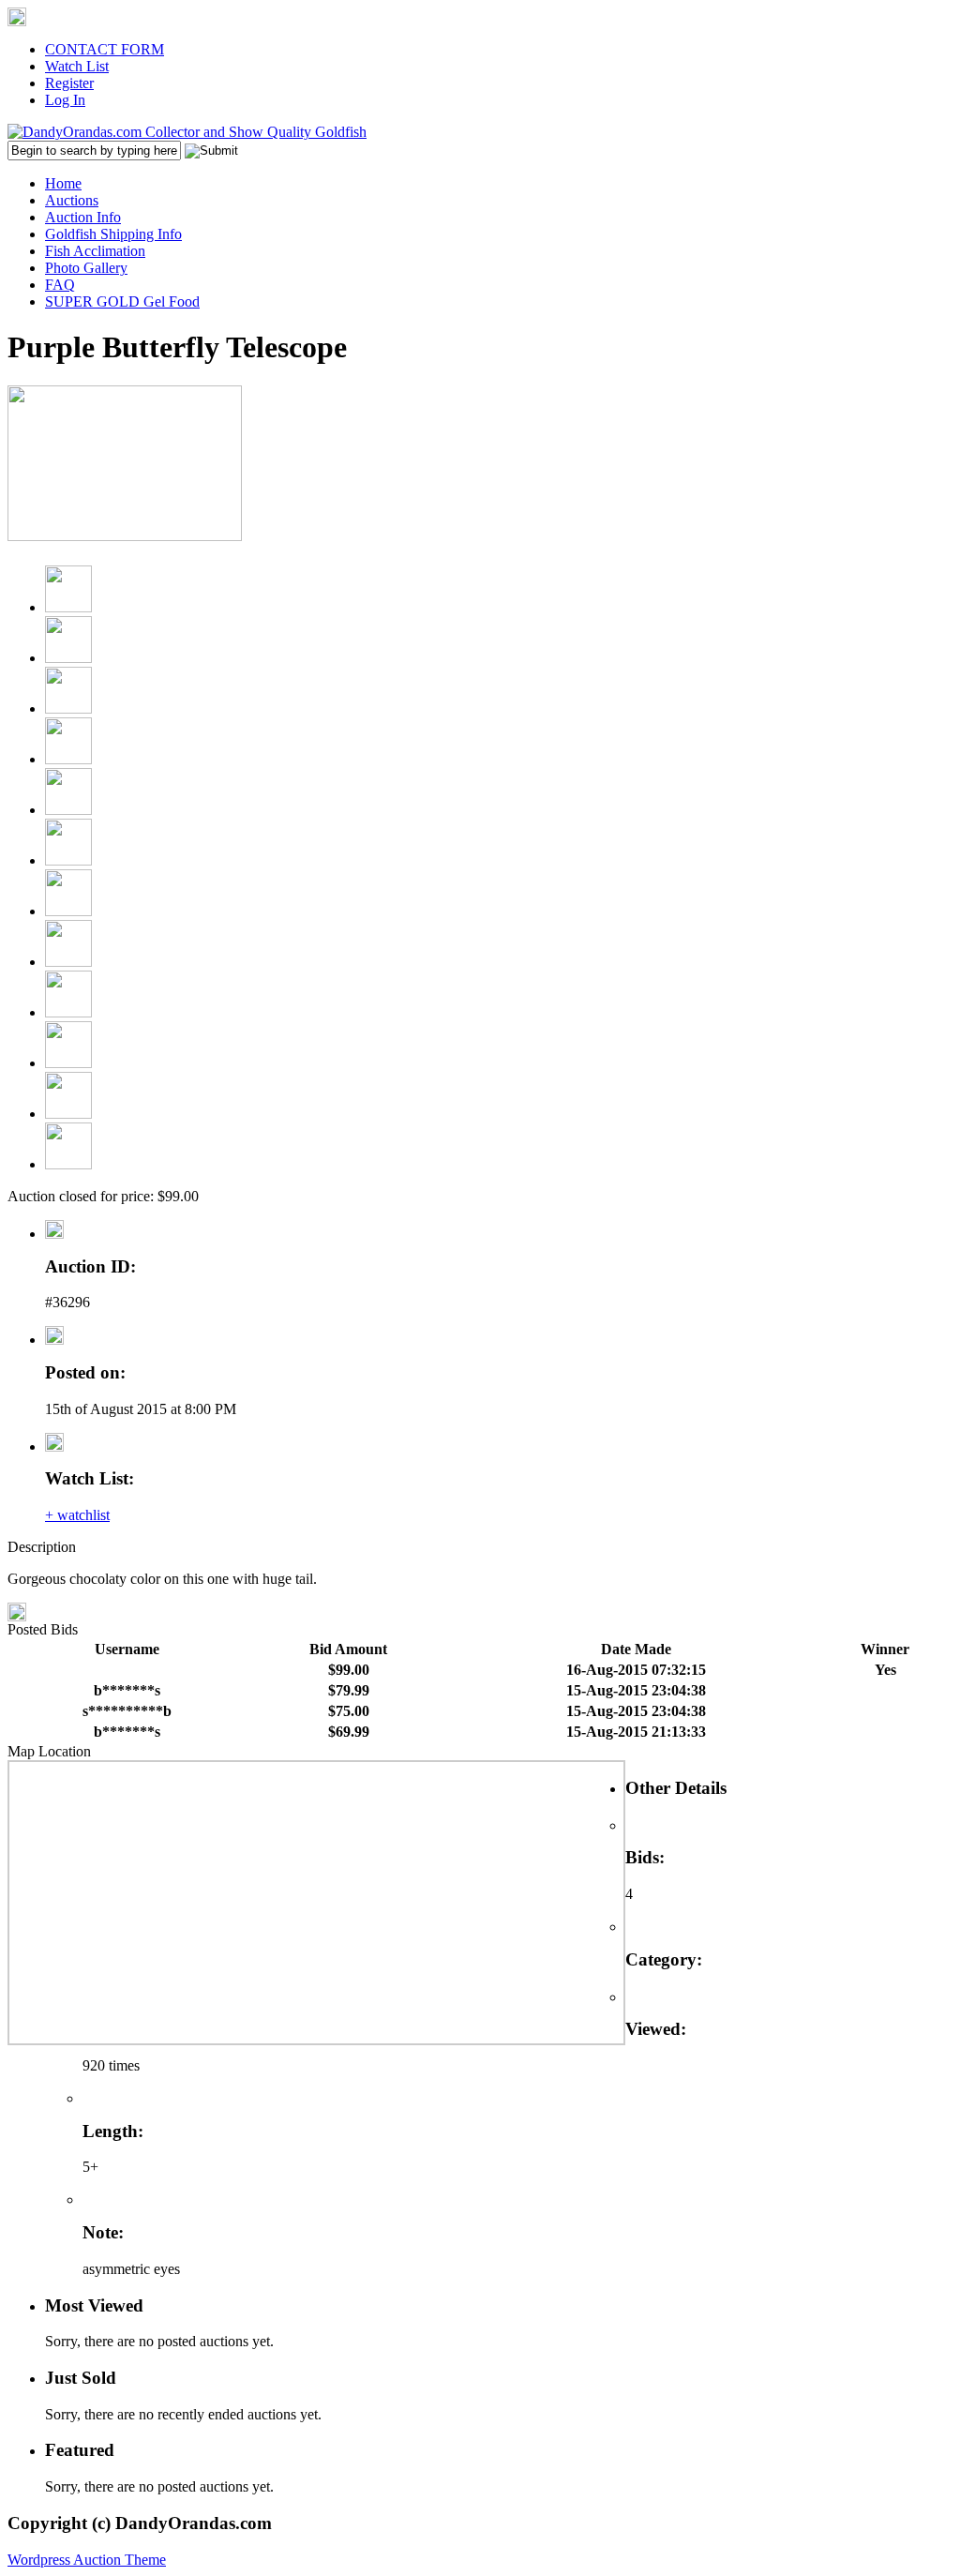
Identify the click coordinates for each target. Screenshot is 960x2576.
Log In (65, 100)
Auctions (72, 200)
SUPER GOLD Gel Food (122, 301)
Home (63, 183)
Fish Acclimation (95, 251)
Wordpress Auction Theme (87, 2560)
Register (69, 83)
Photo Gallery (86, 268)
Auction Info (83, 217)
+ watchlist (77, 1515)
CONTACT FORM (105, 49)
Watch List (77, 66)
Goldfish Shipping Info (113, 234)
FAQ (60, 285)
